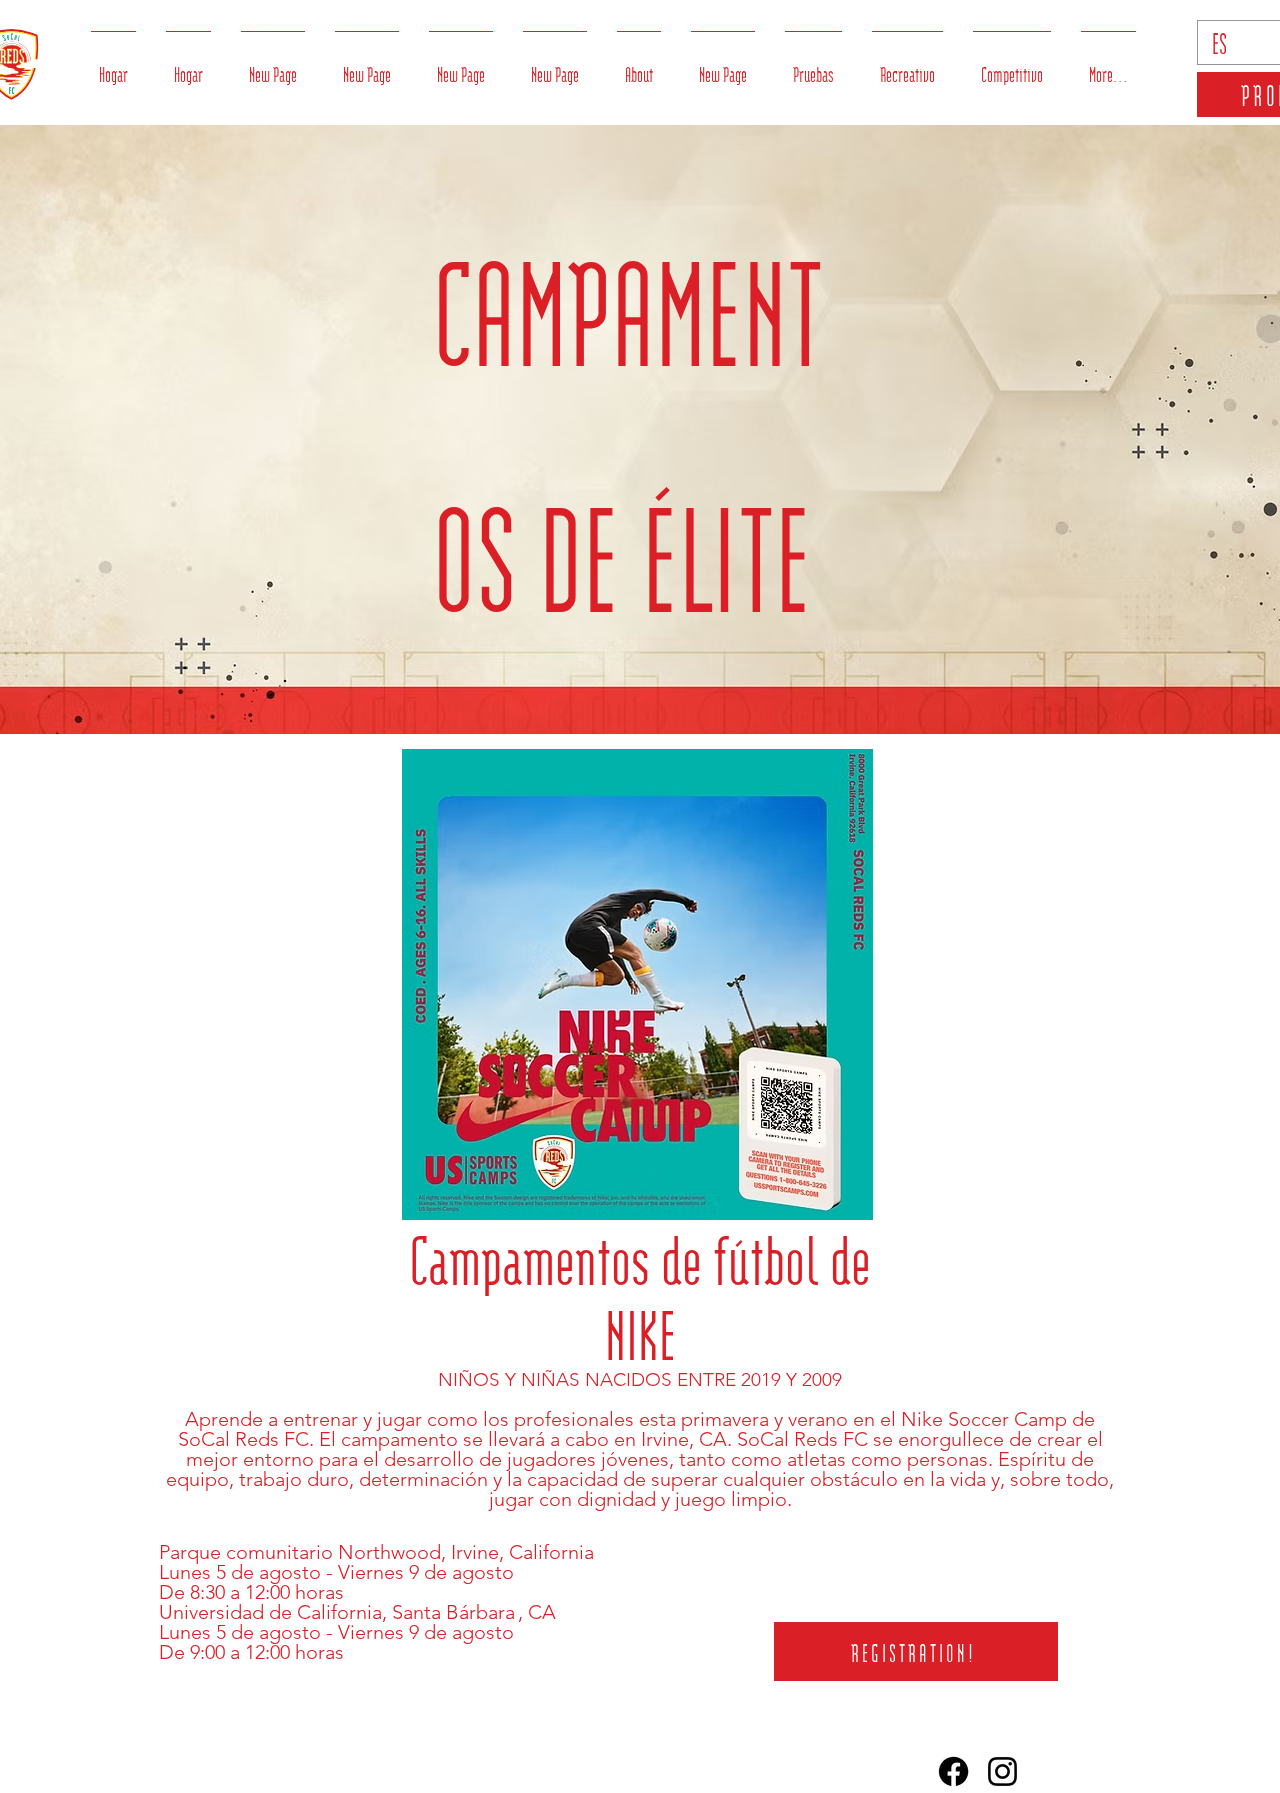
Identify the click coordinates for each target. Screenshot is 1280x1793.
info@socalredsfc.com (883, 1771)
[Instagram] (1002, 1771)
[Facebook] (953, 1771)
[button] (639, 64)
